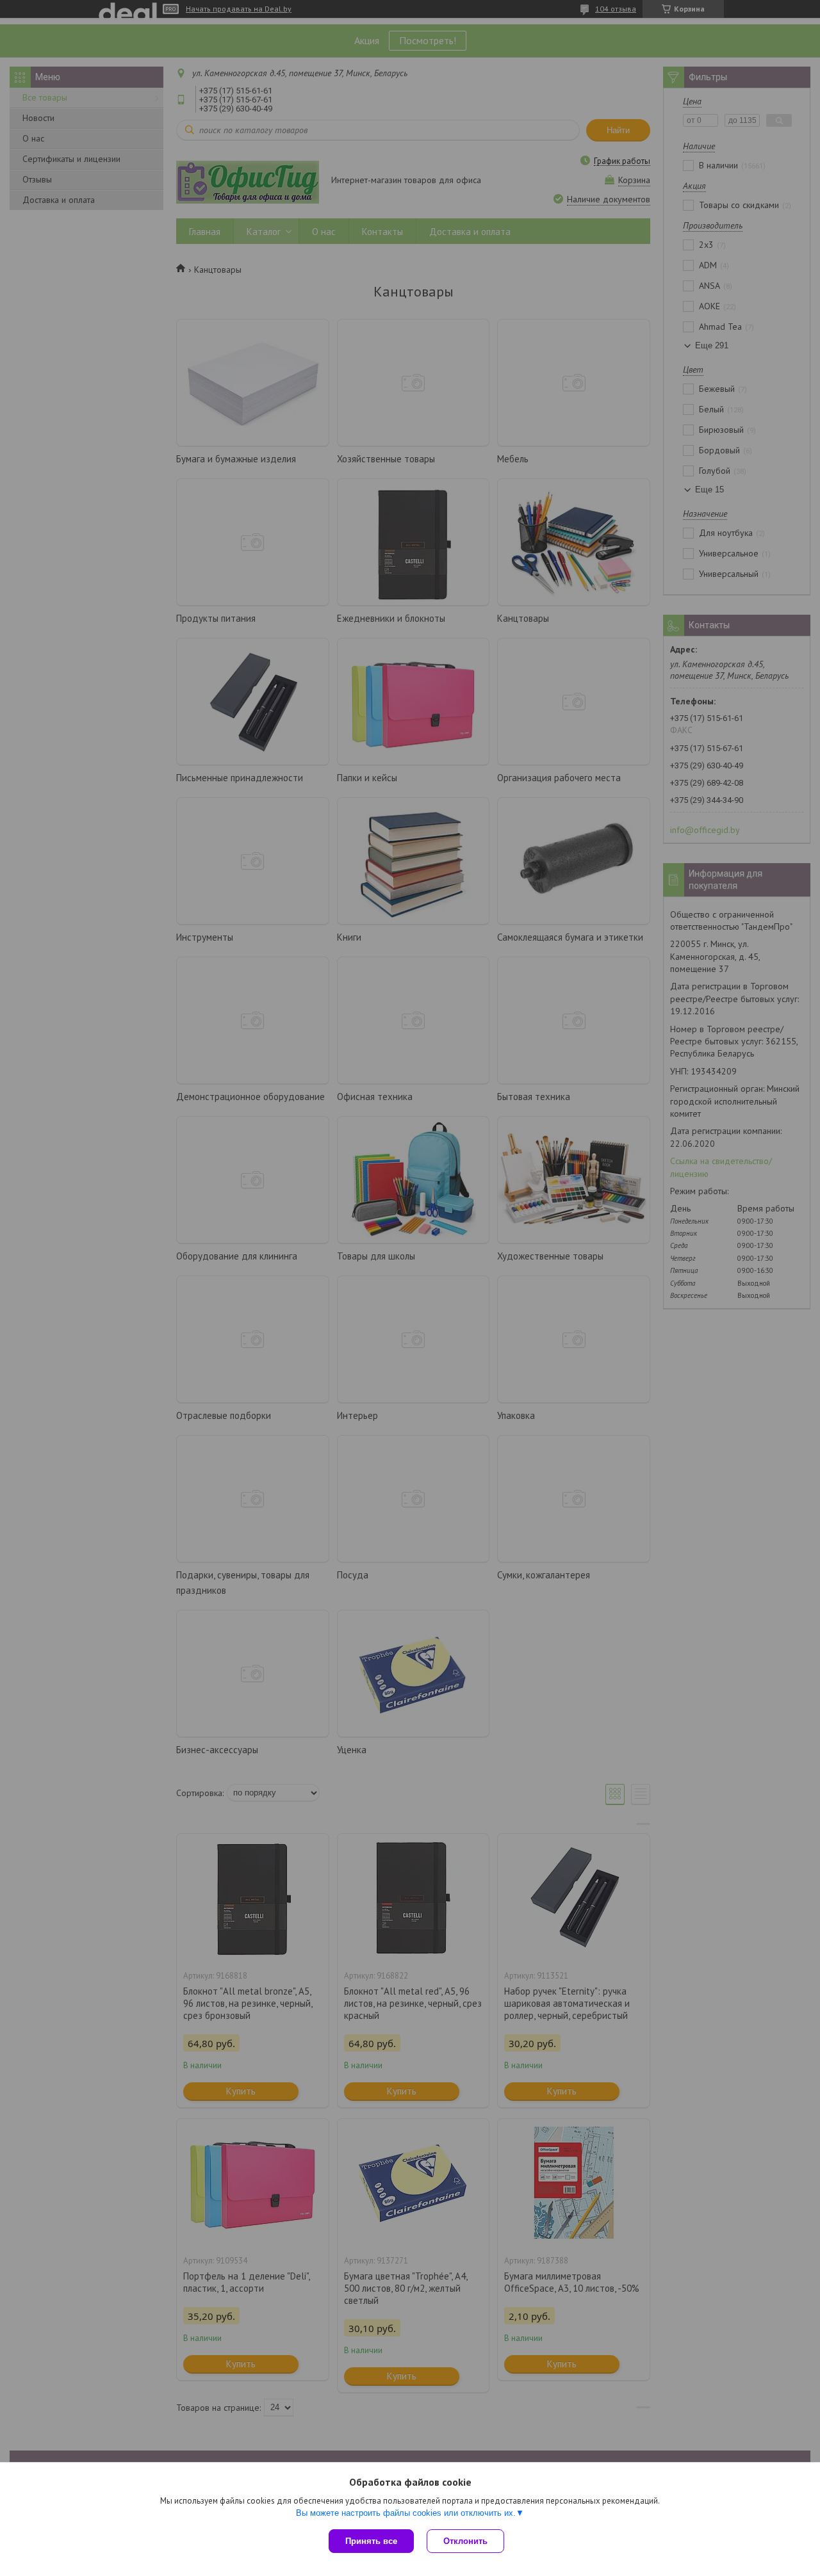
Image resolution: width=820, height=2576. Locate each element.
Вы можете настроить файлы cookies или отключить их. (406, 2513)
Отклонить (465, 2541)
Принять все (371, 2541)
